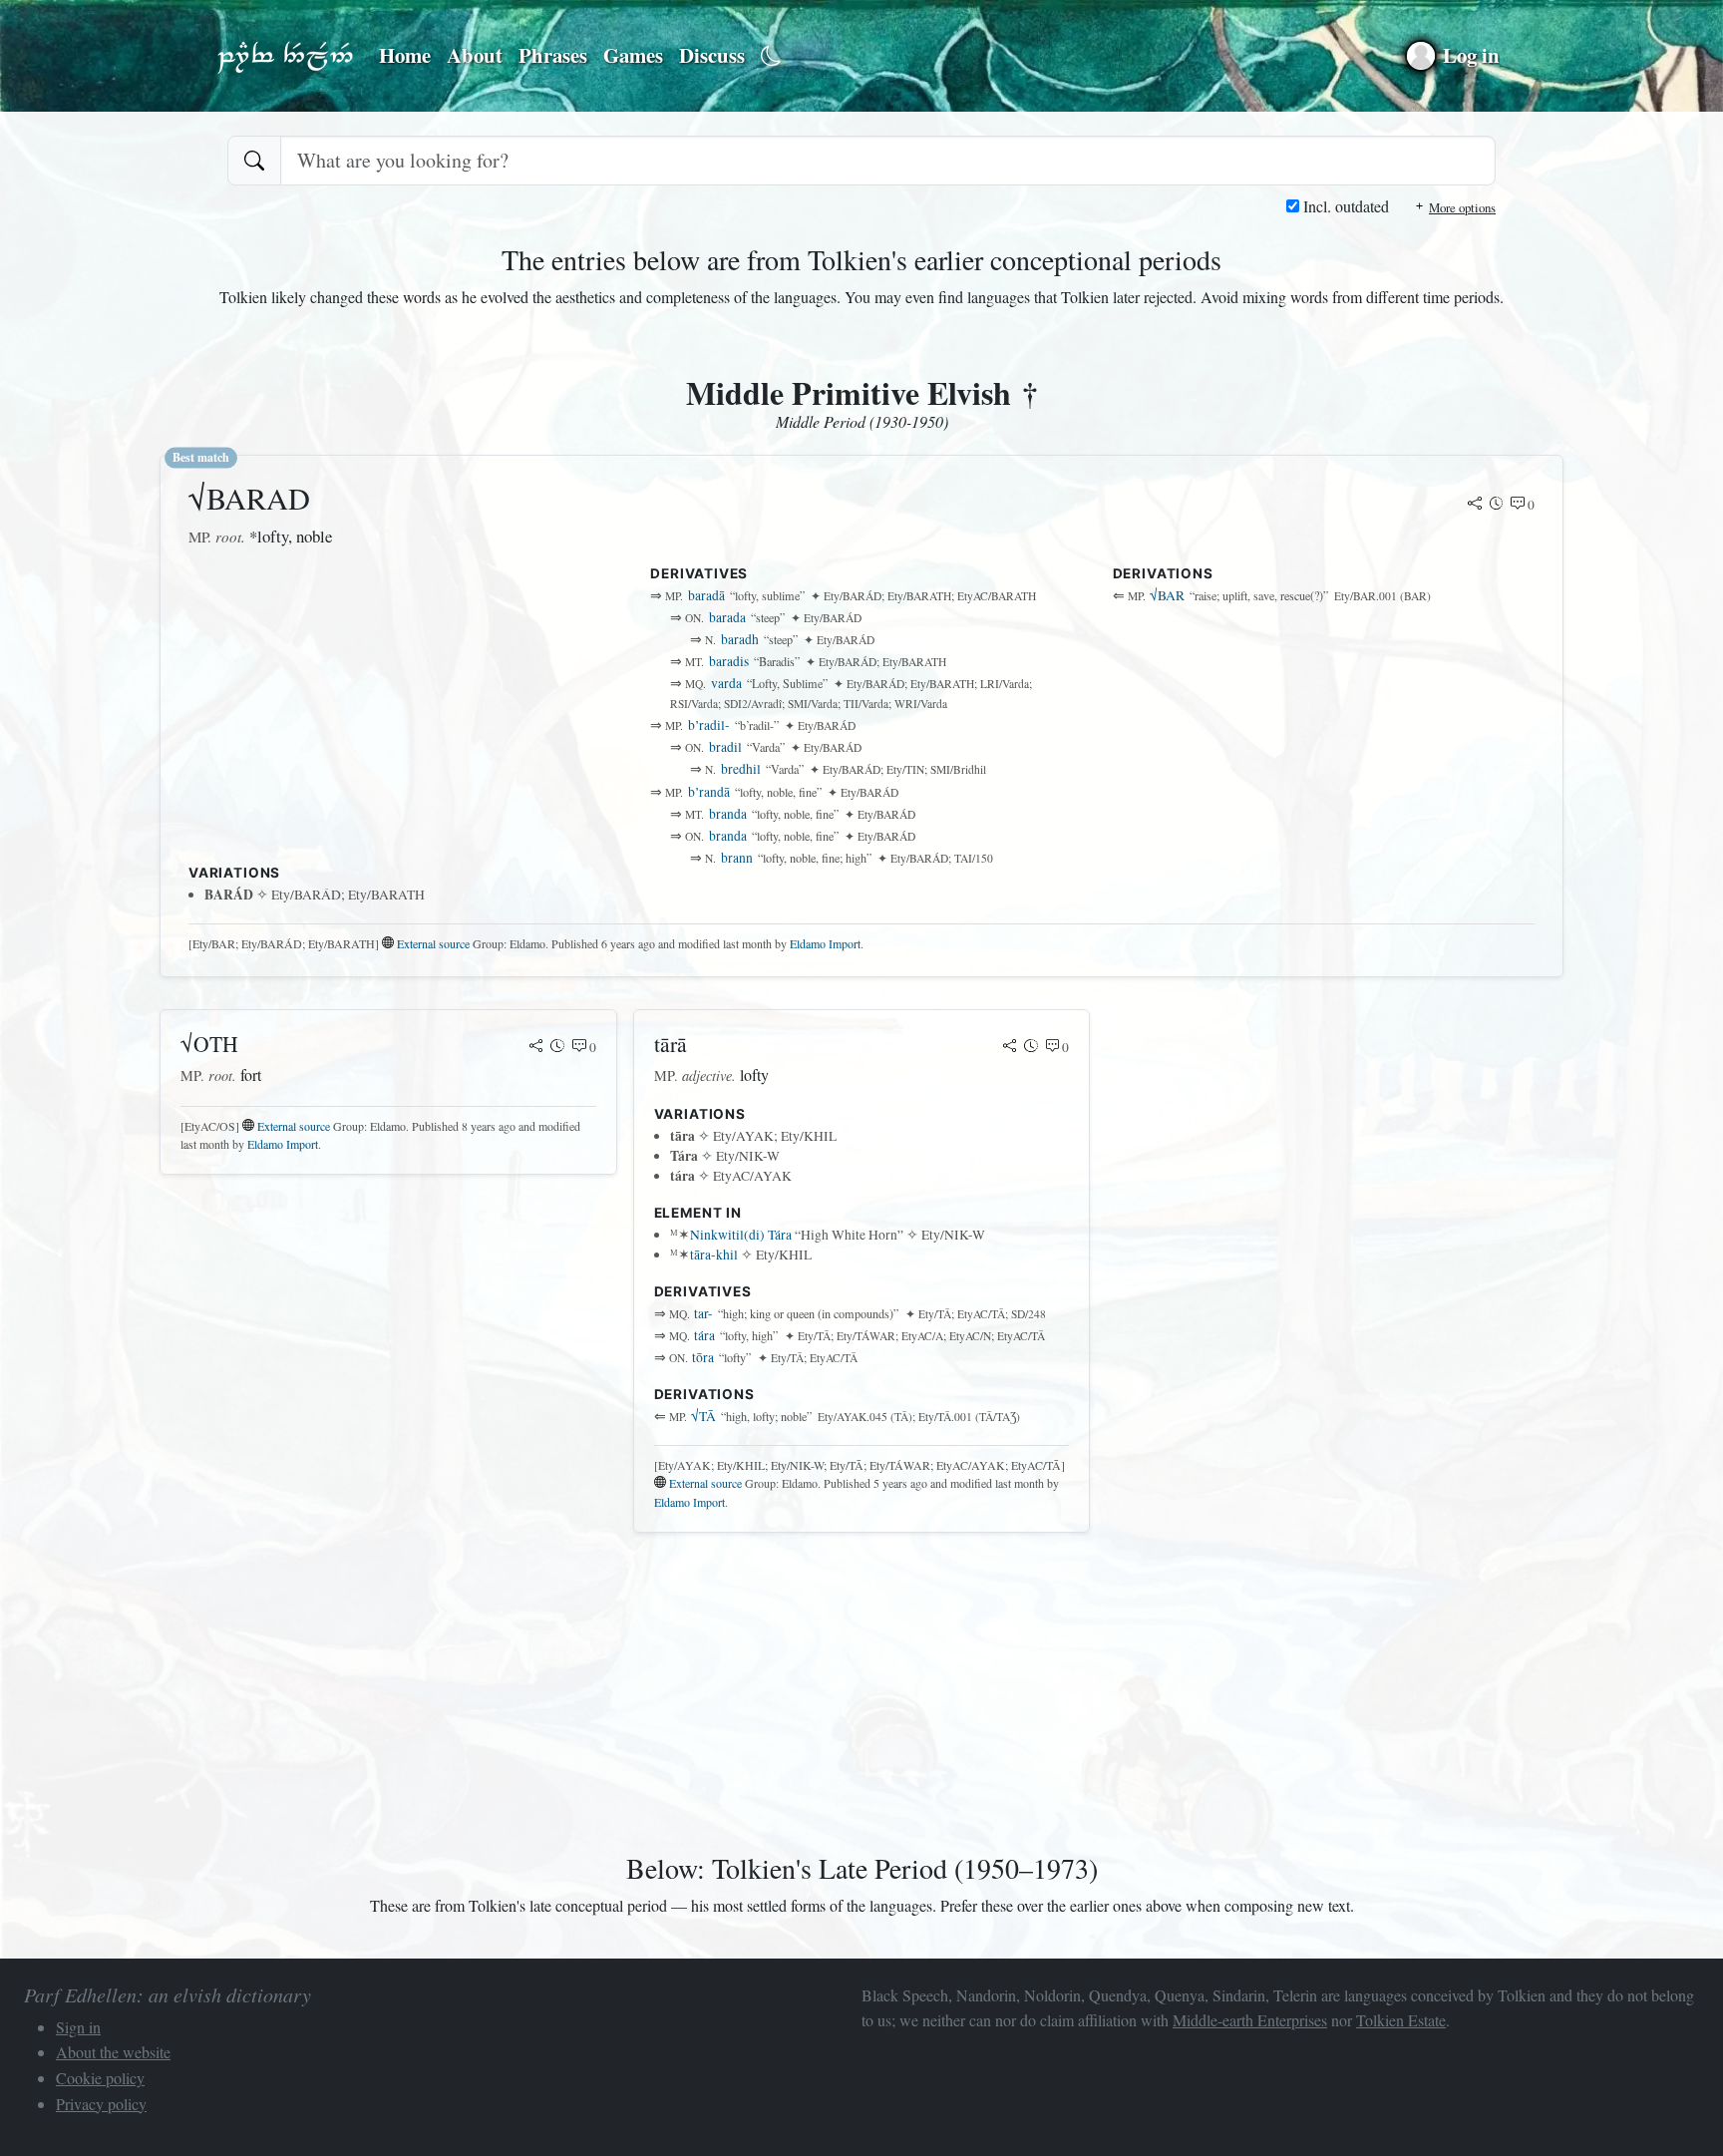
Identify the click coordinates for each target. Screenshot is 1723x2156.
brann (737, 858)
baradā (706, 595)
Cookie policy (100, 2078)
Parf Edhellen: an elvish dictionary (285, 56)
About (475, 55)
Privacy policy (101, 2104)
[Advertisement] (399, 715)
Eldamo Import (825, 943)
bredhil (741, 769)
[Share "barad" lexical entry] (1475, 505)
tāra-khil (714, 1255)
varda (726, 683)
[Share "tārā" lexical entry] (1010, 1047)
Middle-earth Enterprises (1250, 2020)
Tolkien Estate (1401, 2020)
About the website (113, 2052)
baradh (740, 639)
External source (433, 943)
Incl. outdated (1344, 206)
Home (405, 55)
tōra (703, 1357)
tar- (703, 1313)
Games (633, 55)
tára (704, 1335)
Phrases (553, 55)
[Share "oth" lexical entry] (536, 1047)
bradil (725, 747)
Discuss (712, 55)
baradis (729, 661)
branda (728, 814)
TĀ (703, 1416)
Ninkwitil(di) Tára (741, 1235)
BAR (1167, 595)
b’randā (709, 792)
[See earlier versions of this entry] (1497, 505)
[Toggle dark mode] (771, 56)
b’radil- (709, 725)
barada (727, 617)
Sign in (78, 2027)
